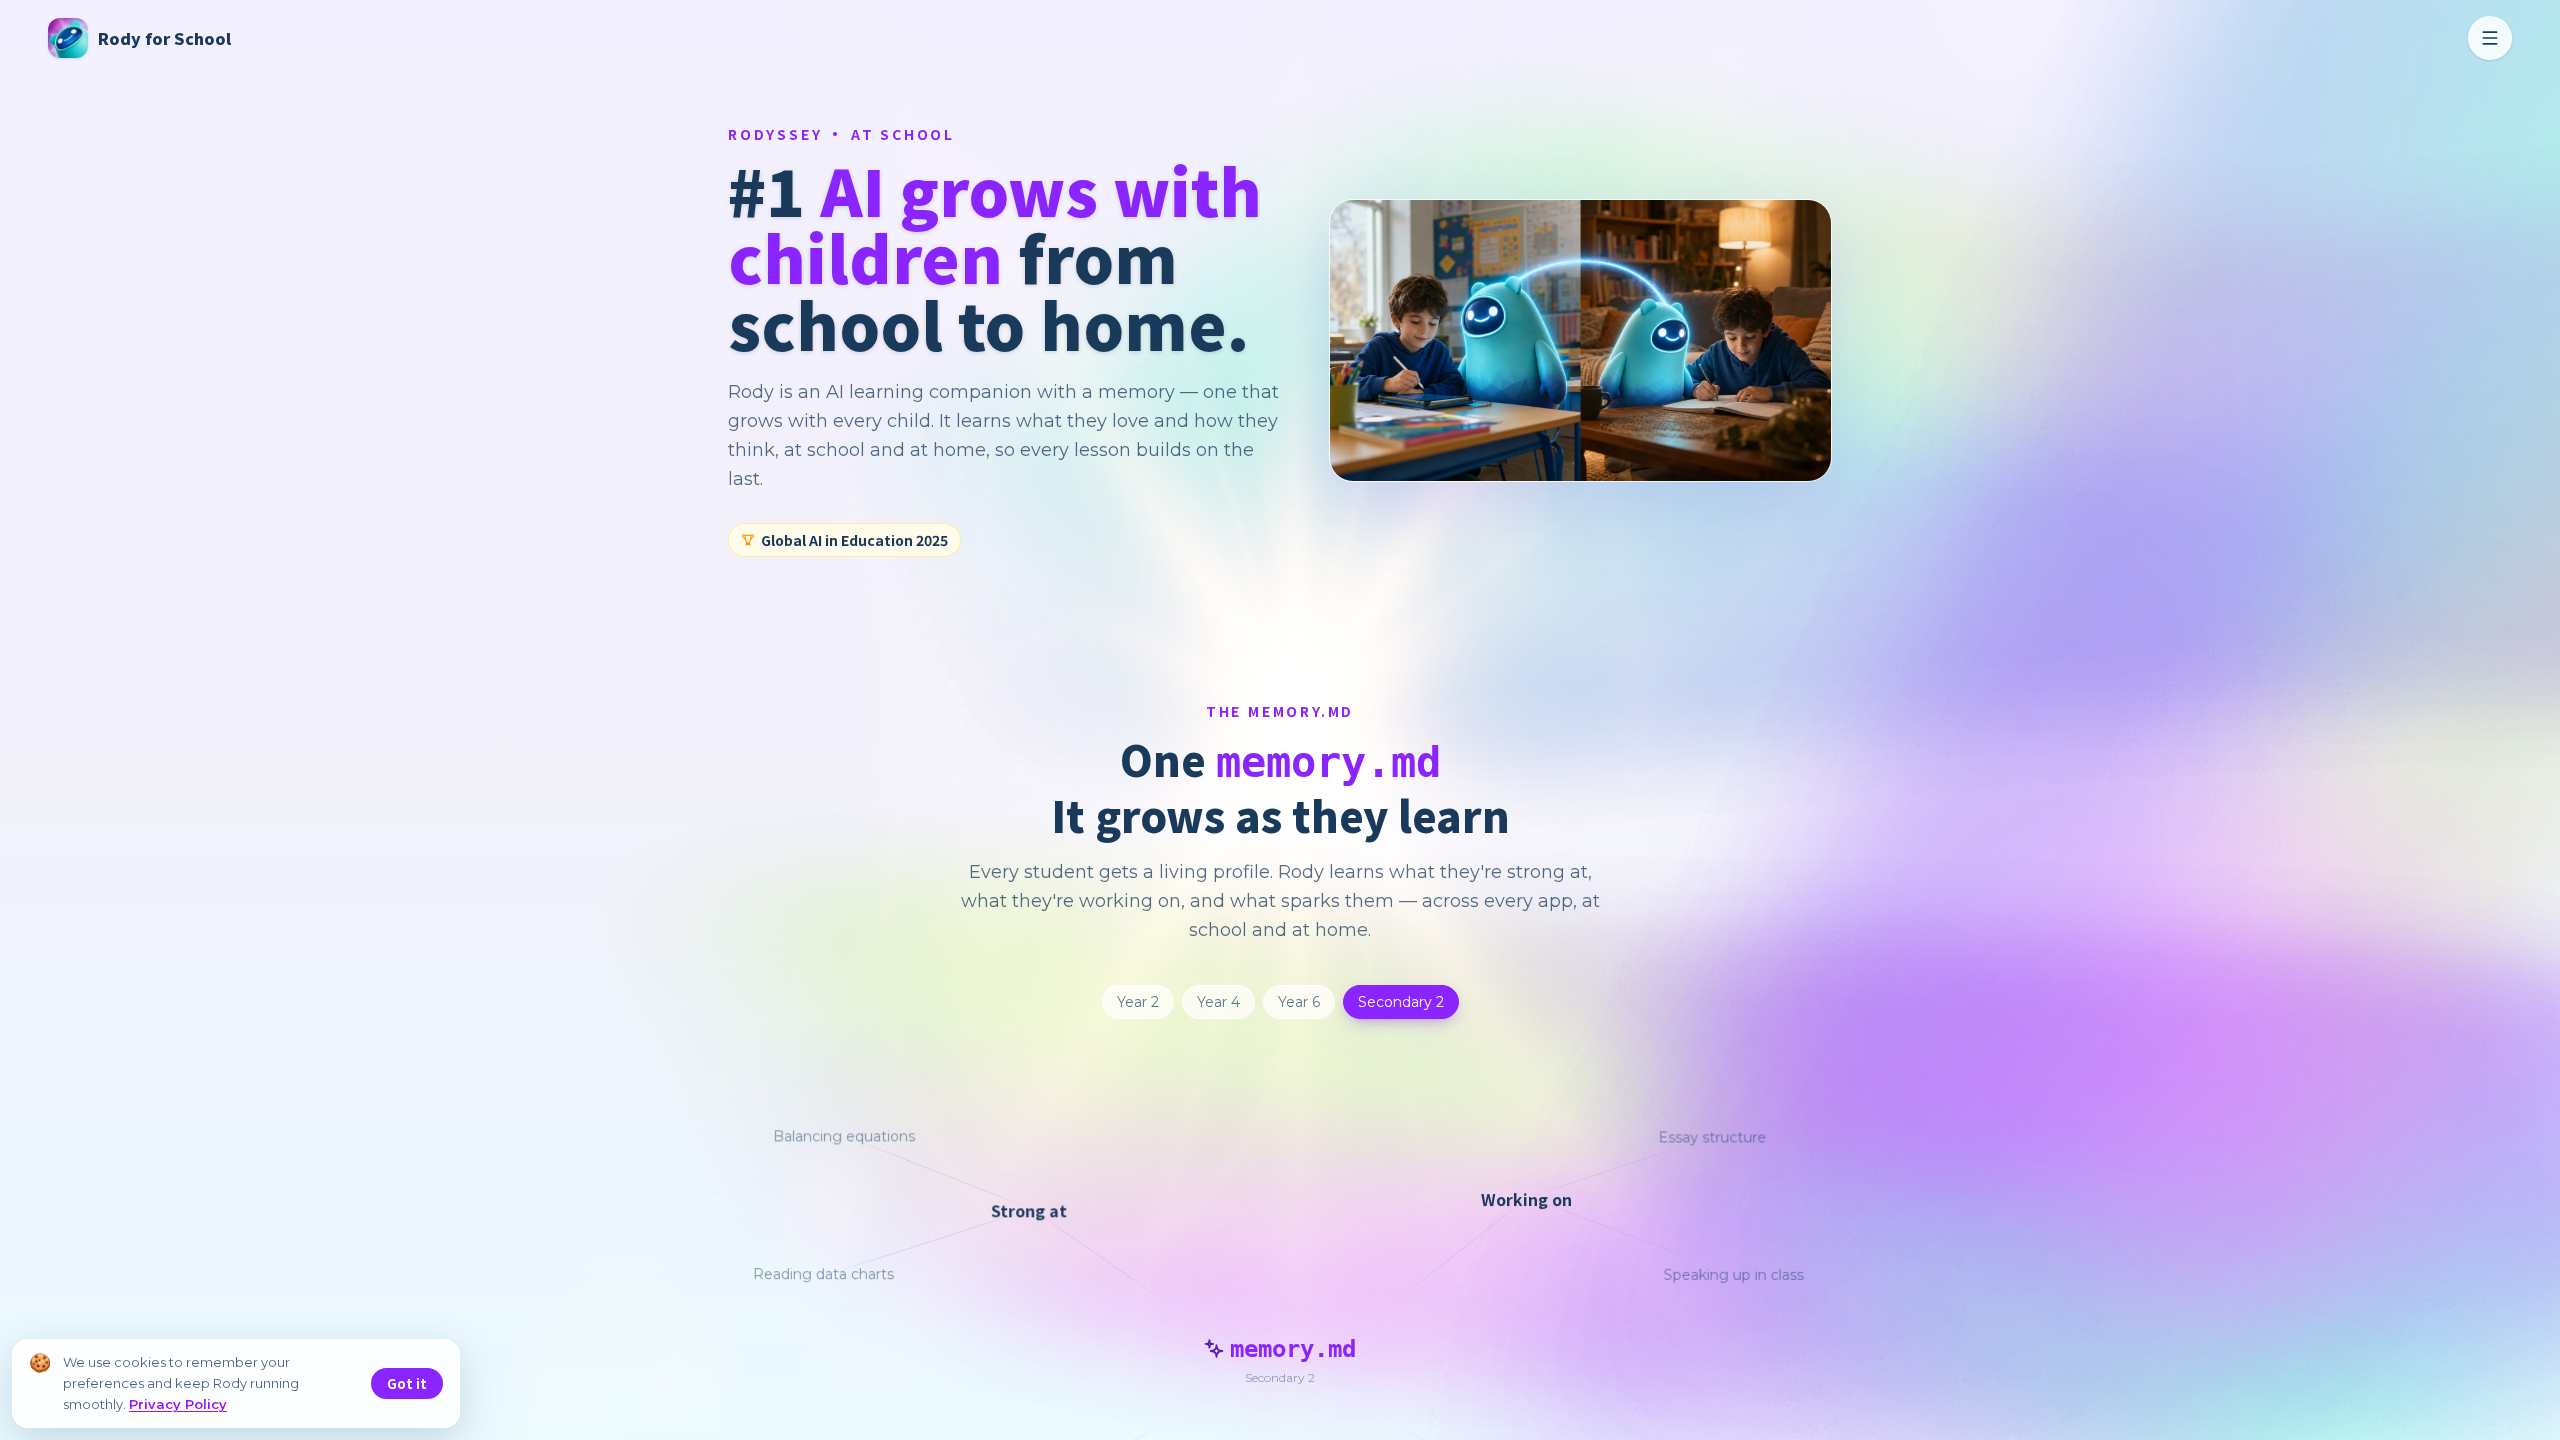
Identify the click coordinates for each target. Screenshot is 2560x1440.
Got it (407, 1383)
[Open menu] (2490, 38)
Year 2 (1138, 1002)
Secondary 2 (1401, 1002)
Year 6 (1299, 1002)
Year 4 (1218, 1002)
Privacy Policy (178, 1404)
